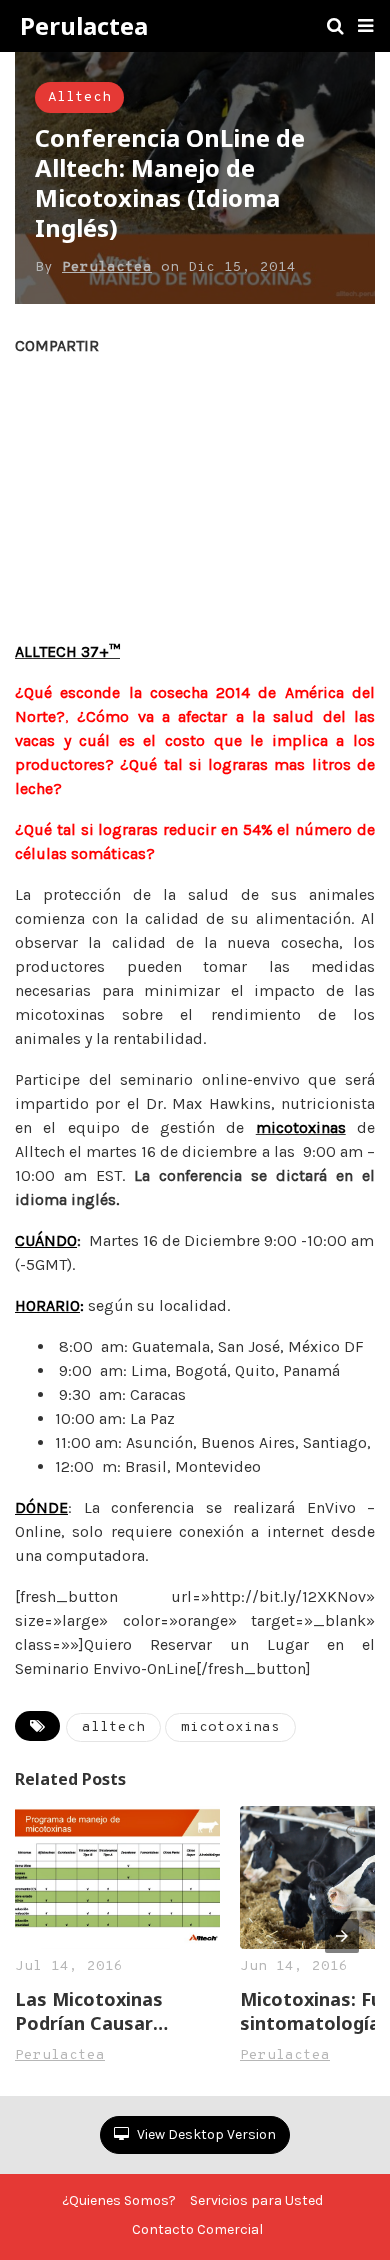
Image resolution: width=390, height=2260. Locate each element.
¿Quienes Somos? (119, 2200)
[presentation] (342, 1936)
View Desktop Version (205, 2134)
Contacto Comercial (197, 2229)
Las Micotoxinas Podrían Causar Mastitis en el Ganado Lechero (114, 2011)
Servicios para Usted (256, 2200)
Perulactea (84, 26)
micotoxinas (230, 1727)
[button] (365, 26)
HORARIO (47, 1305)
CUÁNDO (46, 1240)
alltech (113, 1727)
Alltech (79, 97)
